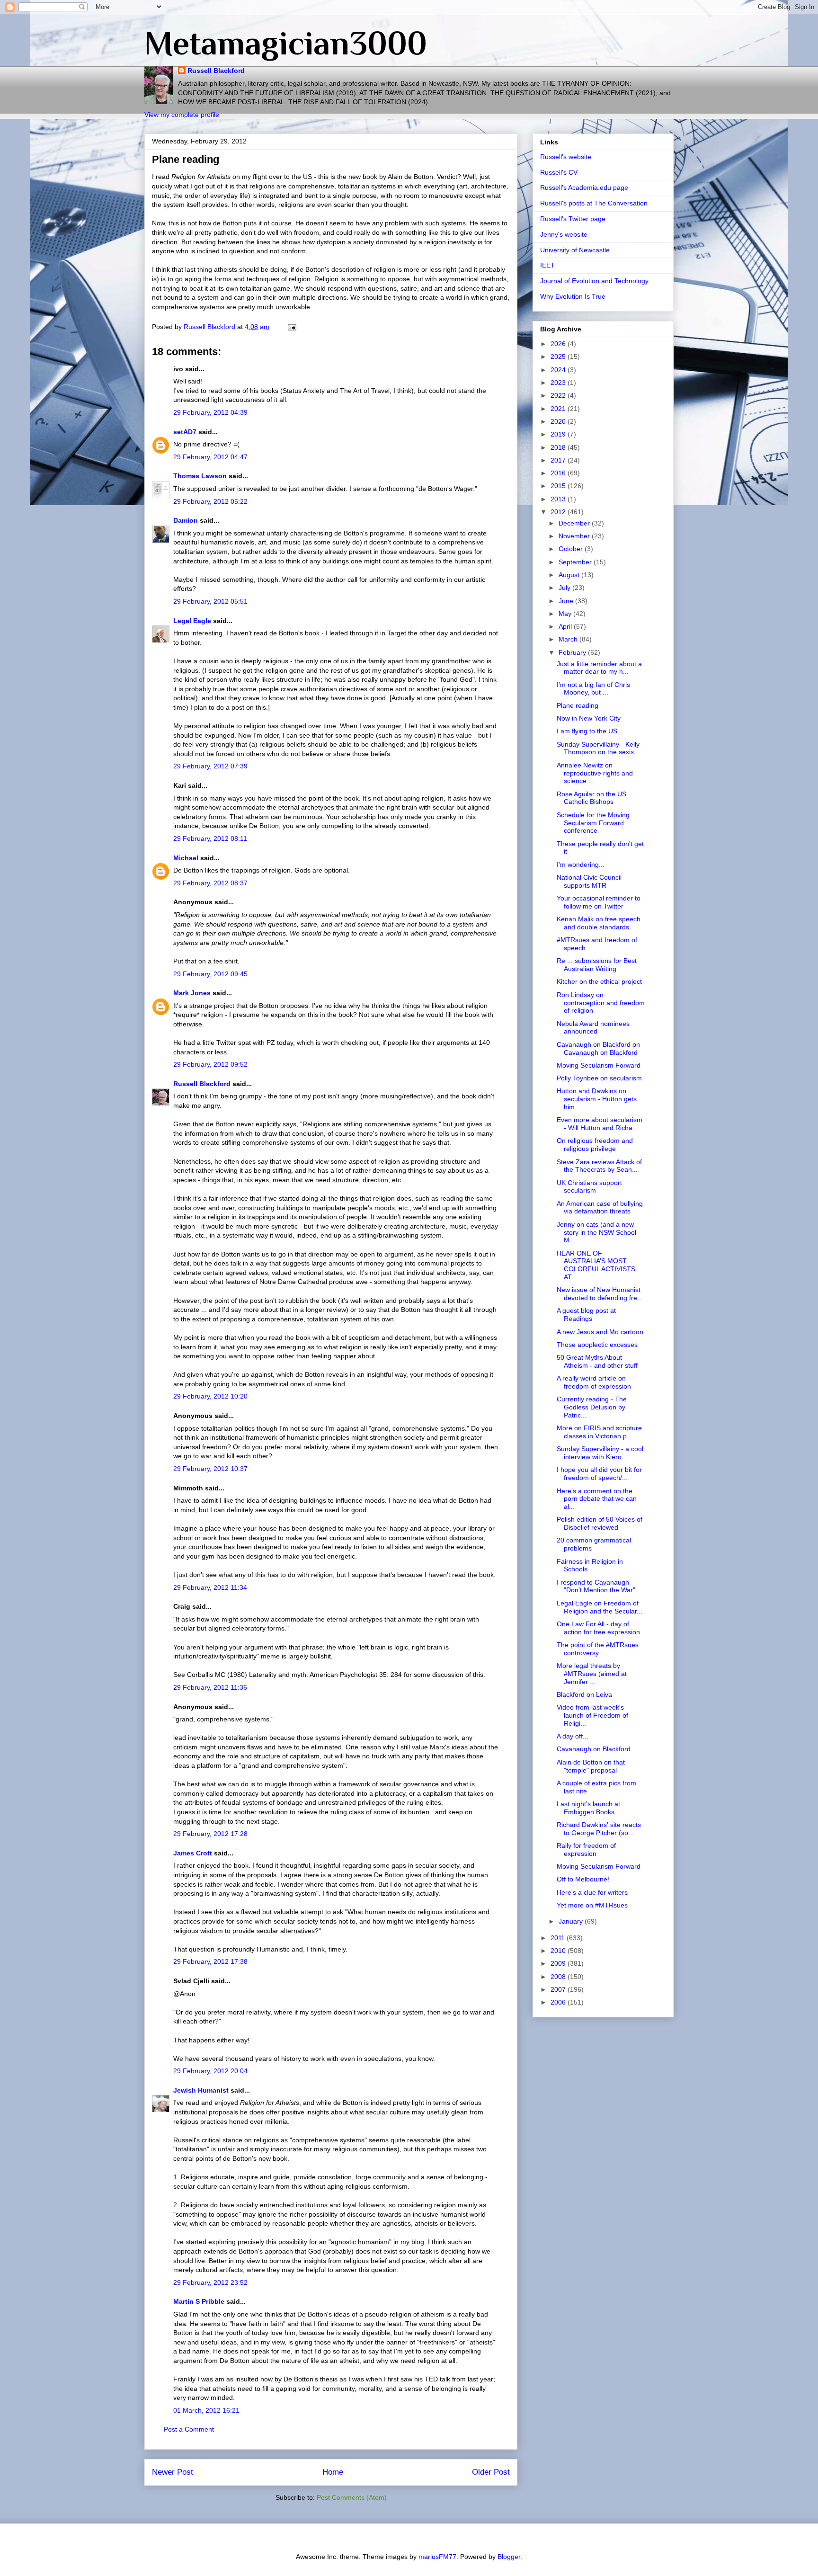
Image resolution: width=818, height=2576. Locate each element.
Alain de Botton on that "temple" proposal (591, 1766)
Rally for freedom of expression (586, 1850)
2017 (559, 460)
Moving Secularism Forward (599, 1065)
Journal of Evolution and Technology (594, 281)
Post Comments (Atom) (352, 2497)
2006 (559, 2002)
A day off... (573, 1736)
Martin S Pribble (199, 2301)
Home (333, 2472)
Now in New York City (589, 718)
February (573, 652)
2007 (559, 1989)
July (565, 588)
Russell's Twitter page (573, 219)
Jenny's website (564, 234)
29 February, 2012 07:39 (210, 766)
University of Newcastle (575, 250)
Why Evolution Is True (573, 296)
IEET (547, 265)
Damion (186, 520)
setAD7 (185, 432)
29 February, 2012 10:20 (210, 1396)
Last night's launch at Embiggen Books (588, 1808)
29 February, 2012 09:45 (210, 974)
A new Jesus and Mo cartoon (600, 1332)
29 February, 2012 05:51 (210, 601)
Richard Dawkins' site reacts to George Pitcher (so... (599, 1829)
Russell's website (566, 157)
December (575, 523)
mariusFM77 (437, 2557)
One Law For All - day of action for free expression (598, 1628)
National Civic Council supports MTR (589, 881)
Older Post (491, 2472)
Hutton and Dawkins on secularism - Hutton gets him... (597, 1099)
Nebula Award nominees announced (593, 1028)
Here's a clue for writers (592, 1892)
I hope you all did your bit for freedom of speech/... (599, 1474)
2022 (559, 395)
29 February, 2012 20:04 (210, 2071)
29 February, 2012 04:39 (210, 412)
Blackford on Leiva (584, 1694)
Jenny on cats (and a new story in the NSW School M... (596, 1232)
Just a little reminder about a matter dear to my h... (599, 668)
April (566, 626)
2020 (559, 421)
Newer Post (173, 2472)
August (570, 575)
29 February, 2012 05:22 (210, 501)
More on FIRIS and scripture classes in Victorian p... (599, 1432)
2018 (559, 447)
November (575, 536)
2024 (559, 370)
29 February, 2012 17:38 (210, 1961)
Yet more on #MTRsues (592, 1905)
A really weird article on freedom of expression (594, 1382)
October (572, 549)
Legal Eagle (192, 621)
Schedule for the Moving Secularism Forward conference (593, 823)
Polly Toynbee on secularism (599, 1078)
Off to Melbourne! (583, 1879)
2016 (559, 473)
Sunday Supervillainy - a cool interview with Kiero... (600, 1453)
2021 (559, 409)
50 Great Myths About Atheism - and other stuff (597, 1361)
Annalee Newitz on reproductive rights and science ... (595, 773)
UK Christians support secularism (589, 1187)
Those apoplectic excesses (597, 1345)
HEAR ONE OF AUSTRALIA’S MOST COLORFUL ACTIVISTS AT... (596, 1265)
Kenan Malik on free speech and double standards (599, 923)
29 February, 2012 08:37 (210, 883)
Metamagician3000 (286, 43)
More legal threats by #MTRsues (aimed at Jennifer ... (592, 1674)
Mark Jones (192, 993)
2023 (559, 383)
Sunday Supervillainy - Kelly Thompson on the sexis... (598, 748)
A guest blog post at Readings (586, 1315)
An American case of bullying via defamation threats (600, 1208)
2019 (559, 434)
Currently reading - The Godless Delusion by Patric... (592, 1407)
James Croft (193, 1853)
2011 (559, 1938)
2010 (559, 1951)
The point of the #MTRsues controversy (598, 1649)
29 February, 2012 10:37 (210, 1469)
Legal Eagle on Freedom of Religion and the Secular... (600, 1607)
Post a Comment (189, 2429)
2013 (559, 499)
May (566, 614)
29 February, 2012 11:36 (210, 1687)
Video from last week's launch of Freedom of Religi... (592, 1715)
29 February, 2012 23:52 (210, 2282)
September (576, 562)
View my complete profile (182, 115)
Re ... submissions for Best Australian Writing (597, 965)
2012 (559, 512)
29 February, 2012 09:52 (210, 1064)
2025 (559, 357)
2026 (559, 344)
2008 (559, 1977)
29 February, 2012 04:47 (210, 457)
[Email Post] (291, 327)
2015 (559, 486)
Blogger (509, 2557)
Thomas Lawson (200, 476)
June (567, 601)
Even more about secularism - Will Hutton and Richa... (600, 1124)
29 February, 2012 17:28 (210, 1834)
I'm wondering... (581, 865)
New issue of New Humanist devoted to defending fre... (600, 1294)
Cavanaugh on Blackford (594, 1749)
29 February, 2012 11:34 (210, 1587)
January (572, 1921)
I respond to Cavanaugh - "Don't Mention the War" (596, 1586)
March (569, 639)
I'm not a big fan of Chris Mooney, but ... (593, 689)
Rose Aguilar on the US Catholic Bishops (591, 798)
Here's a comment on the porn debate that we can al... (597, 1499)
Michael (186, 858)
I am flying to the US (587, 731)
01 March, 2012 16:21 (206, 2410)
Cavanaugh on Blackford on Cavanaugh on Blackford (598, 1048)
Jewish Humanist (201, 2090)
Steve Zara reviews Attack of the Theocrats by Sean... (599, 1166)
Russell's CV (559, 172)
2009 (559, 1963)
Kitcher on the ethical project (599, 981)
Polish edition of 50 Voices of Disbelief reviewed (600, 1523)
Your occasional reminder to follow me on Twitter (599, 902)
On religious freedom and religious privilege (595, 1145)
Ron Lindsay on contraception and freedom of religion (601, 1003)
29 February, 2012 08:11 (210, 838)
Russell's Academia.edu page (584, 187)
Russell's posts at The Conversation (594, 203)
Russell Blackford (216, 71)
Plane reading (578, 705)
